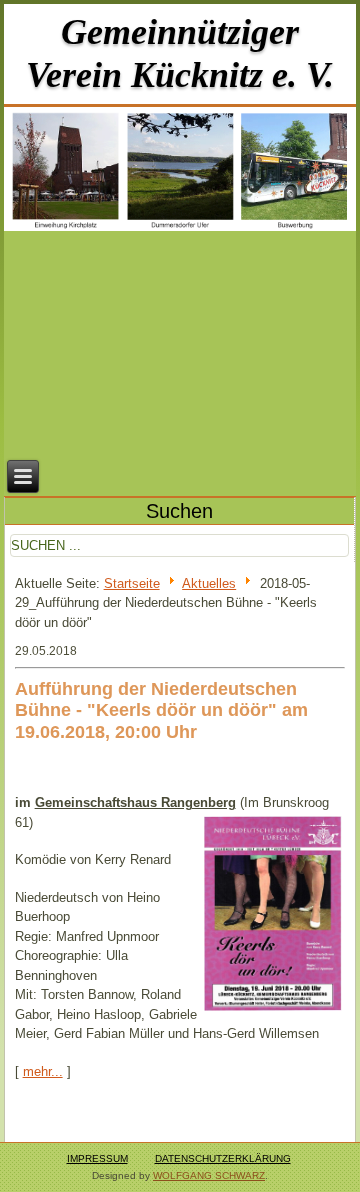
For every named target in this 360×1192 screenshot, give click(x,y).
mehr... (43, 1071)
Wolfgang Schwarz (209, 1175)
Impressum (97, 1158)
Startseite (132, 583)
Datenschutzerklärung (223, 1158)
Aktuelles (209, 583)
